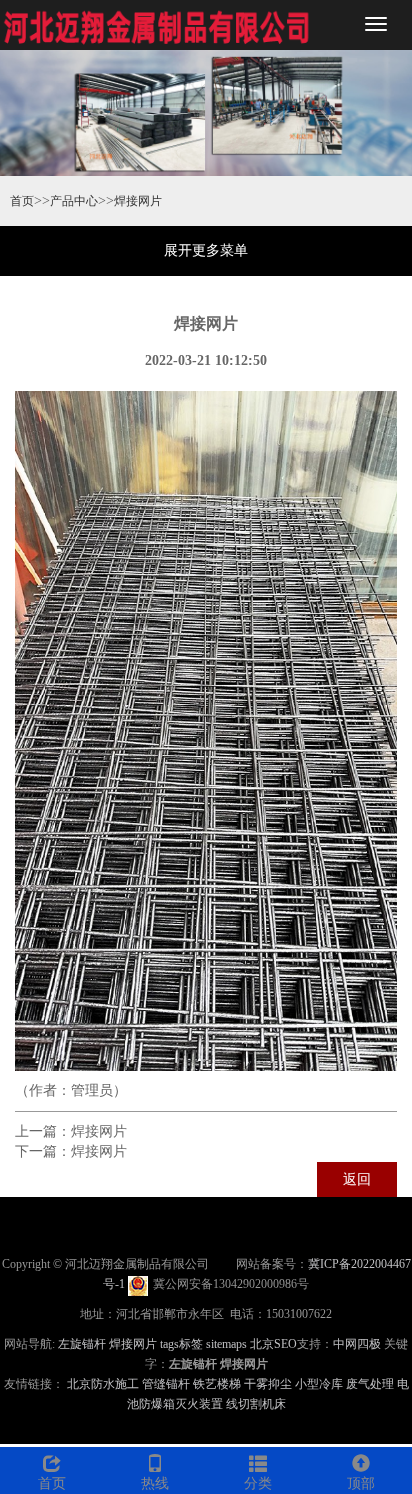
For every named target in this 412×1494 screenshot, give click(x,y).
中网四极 (357, 1344)
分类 (258, 1483)
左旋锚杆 (82, 1344)
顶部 (361, 1483)
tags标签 (181, 1344)
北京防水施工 (103, 1384)
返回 (357, 1179)
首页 (22, 201)
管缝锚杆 (166, 1384)
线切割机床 (256, 1404)
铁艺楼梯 (217, 1384)
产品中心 (74, 201)
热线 (155, 1483)
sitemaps (226, 1344)
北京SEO (273, 1344)
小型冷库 (319, 1384)
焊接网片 (138, 201)
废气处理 (370, 1384)
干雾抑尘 (268, 1384)
